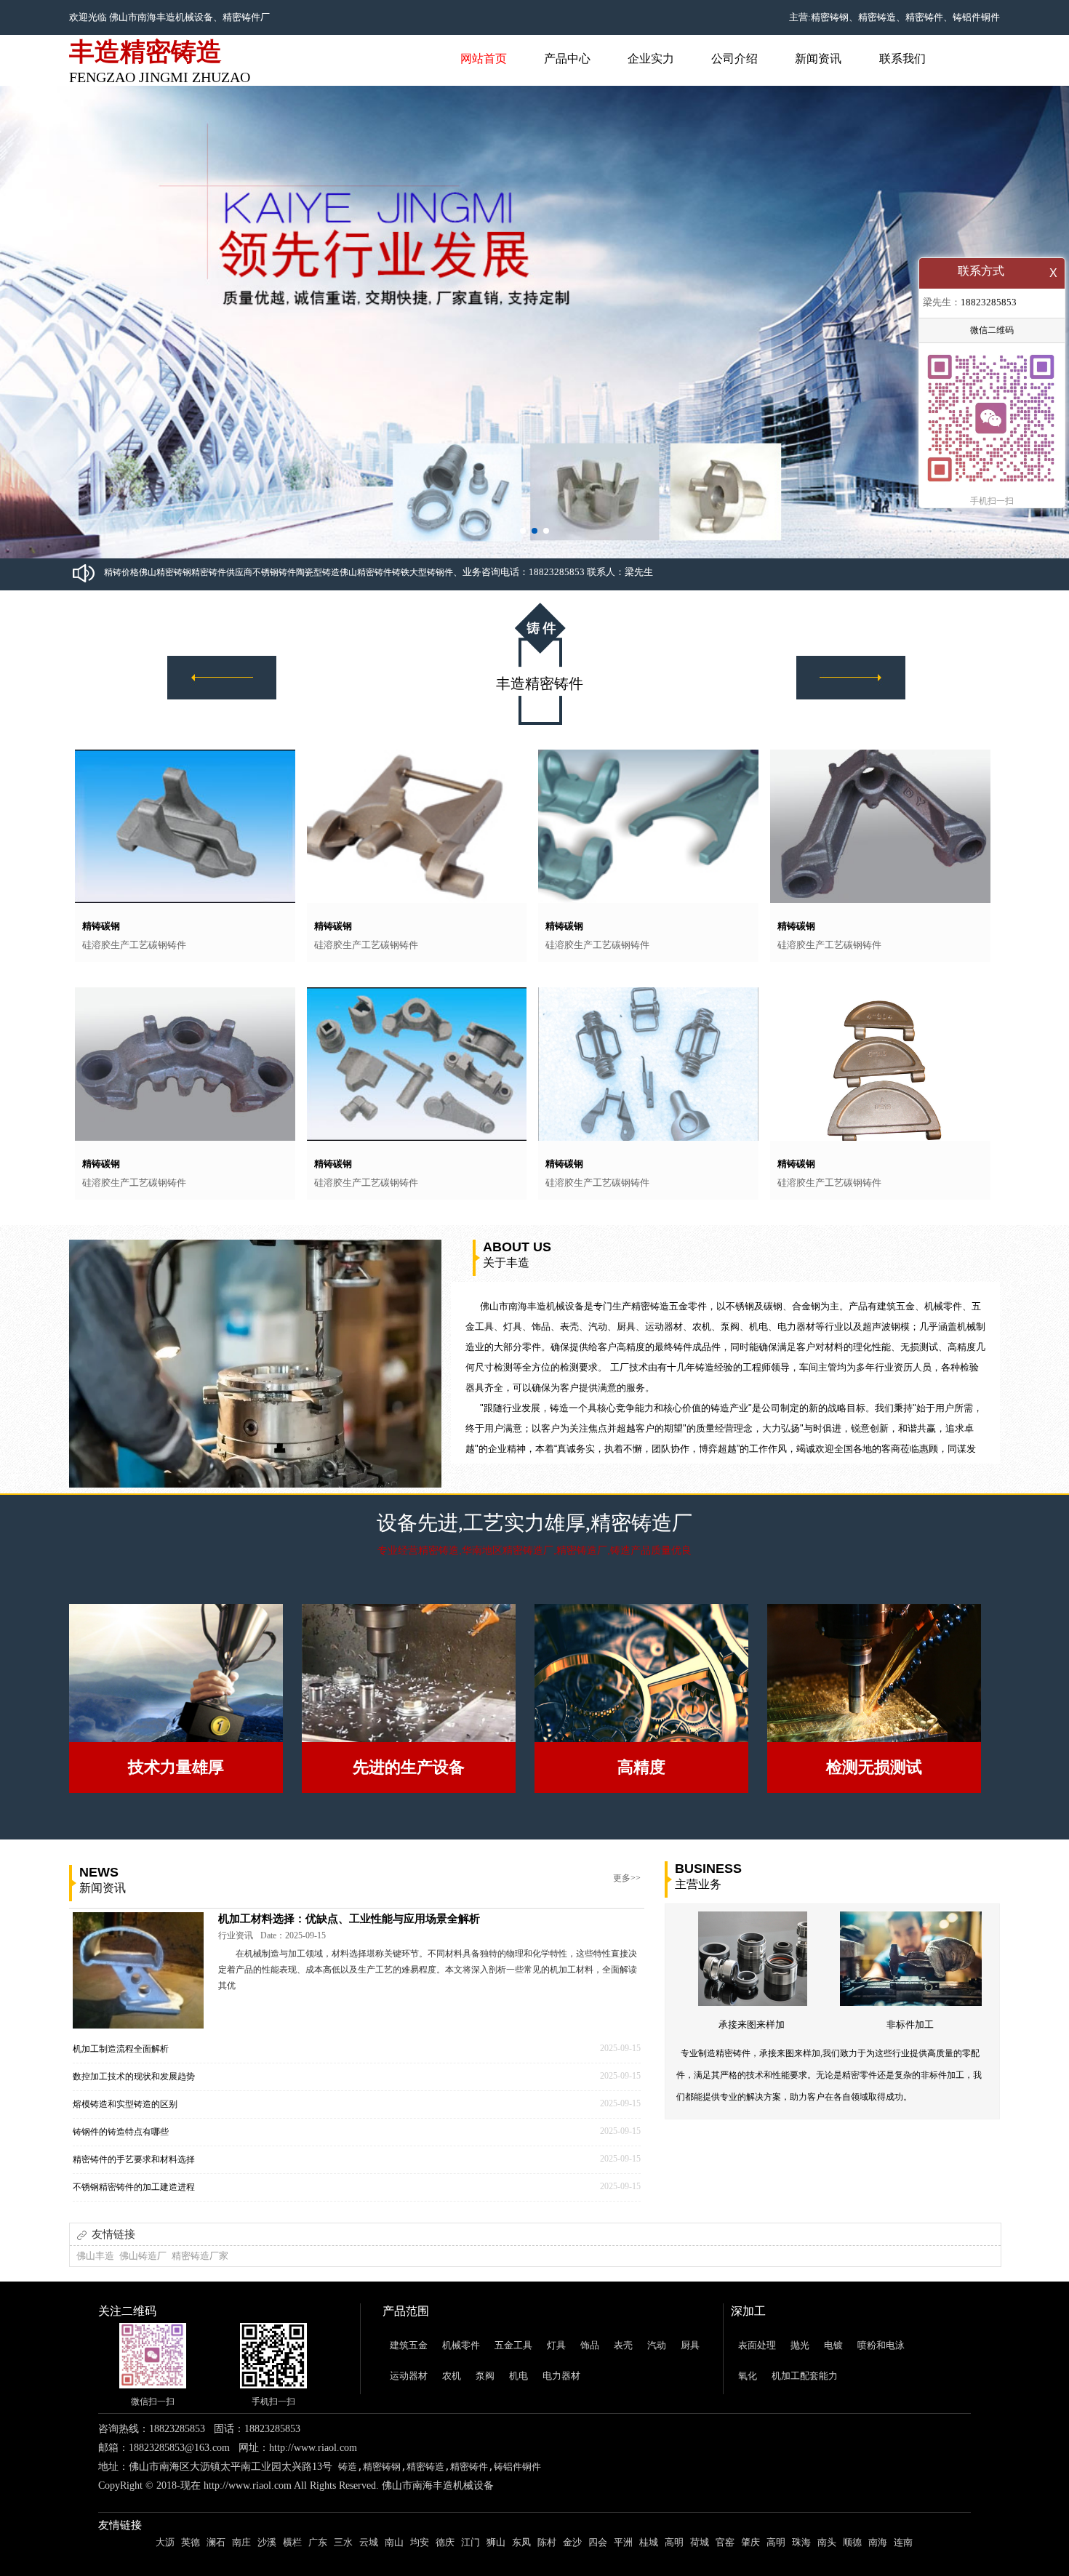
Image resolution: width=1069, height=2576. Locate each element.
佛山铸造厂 (143, 2256)
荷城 (700, 2542)
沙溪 (267, 2542)
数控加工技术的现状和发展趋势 (134, 2077)
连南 (903, 2542)
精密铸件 (241, 17)
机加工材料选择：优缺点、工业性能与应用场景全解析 (349, 1919)
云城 (369, 2542)
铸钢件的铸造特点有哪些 (121, 2132)
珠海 (801, 2542)
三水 (343, 2542)
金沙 (572, 2542)
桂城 (649, 2542)
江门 (471, 2542)
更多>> (627, 1878)
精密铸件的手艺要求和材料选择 (134, 2159)
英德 (191, 2542)
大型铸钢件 (431, 572)
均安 (420, 2542)
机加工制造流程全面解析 (121, 2049)
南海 (878, 2542)
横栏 (292, 2542)
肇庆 (750, 2542)
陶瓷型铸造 (318, 572)
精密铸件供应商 (222, 572)
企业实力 (651, 59)
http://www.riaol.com (313, 2448)
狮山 (496, 2542)
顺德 (852, 2542)
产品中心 (567, 59)
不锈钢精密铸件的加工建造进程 (134, 2187)
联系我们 (902, 59)
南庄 (241, 2542)
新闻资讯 (818, 59)
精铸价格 (121, 572)
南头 (827, 2542)
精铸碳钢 (101, 926)
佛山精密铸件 (366, 572)
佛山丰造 (95, 2256)
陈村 (547, 2542)
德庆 (445, 2542)
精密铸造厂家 (200, 2256)
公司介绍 (734, 59)
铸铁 (401, 572)
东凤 (521, 2542)
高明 (674, 2542)
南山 (394, 2542)
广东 (318, 2542)
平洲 (623, 2542)
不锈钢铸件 (274, 572)
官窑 (725, 2542)
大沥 (165, 2542)
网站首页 (484, 59)
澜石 (216, 2542)
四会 (598, 2542)
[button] (523, 531)
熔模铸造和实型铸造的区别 (125, 2104)
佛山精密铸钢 (165, 572)
